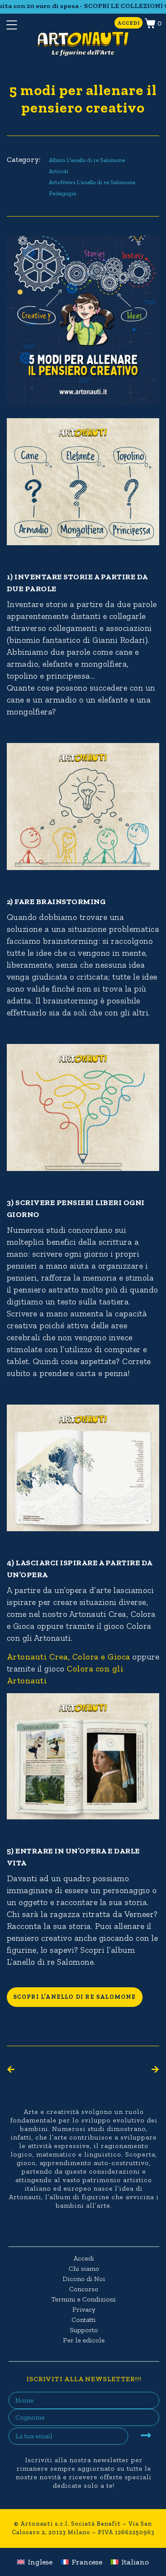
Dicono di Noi (84, 2279)
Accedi (84, 2258)
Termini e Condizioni (84, 2299)
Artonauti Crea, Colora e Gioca (69, 1657)
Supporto (84, 2330)
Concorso (84, 2289)
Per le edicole (84, 2340)
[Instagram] (73, 2229)
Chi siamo (84, 2268)
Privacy (84, 2309)
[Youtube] (106, 2229)
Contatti (84, 2320)
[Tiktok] (89, 2229)
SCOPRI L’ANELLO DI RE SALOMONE (75, 1997)
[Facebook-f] (56, 2229)
